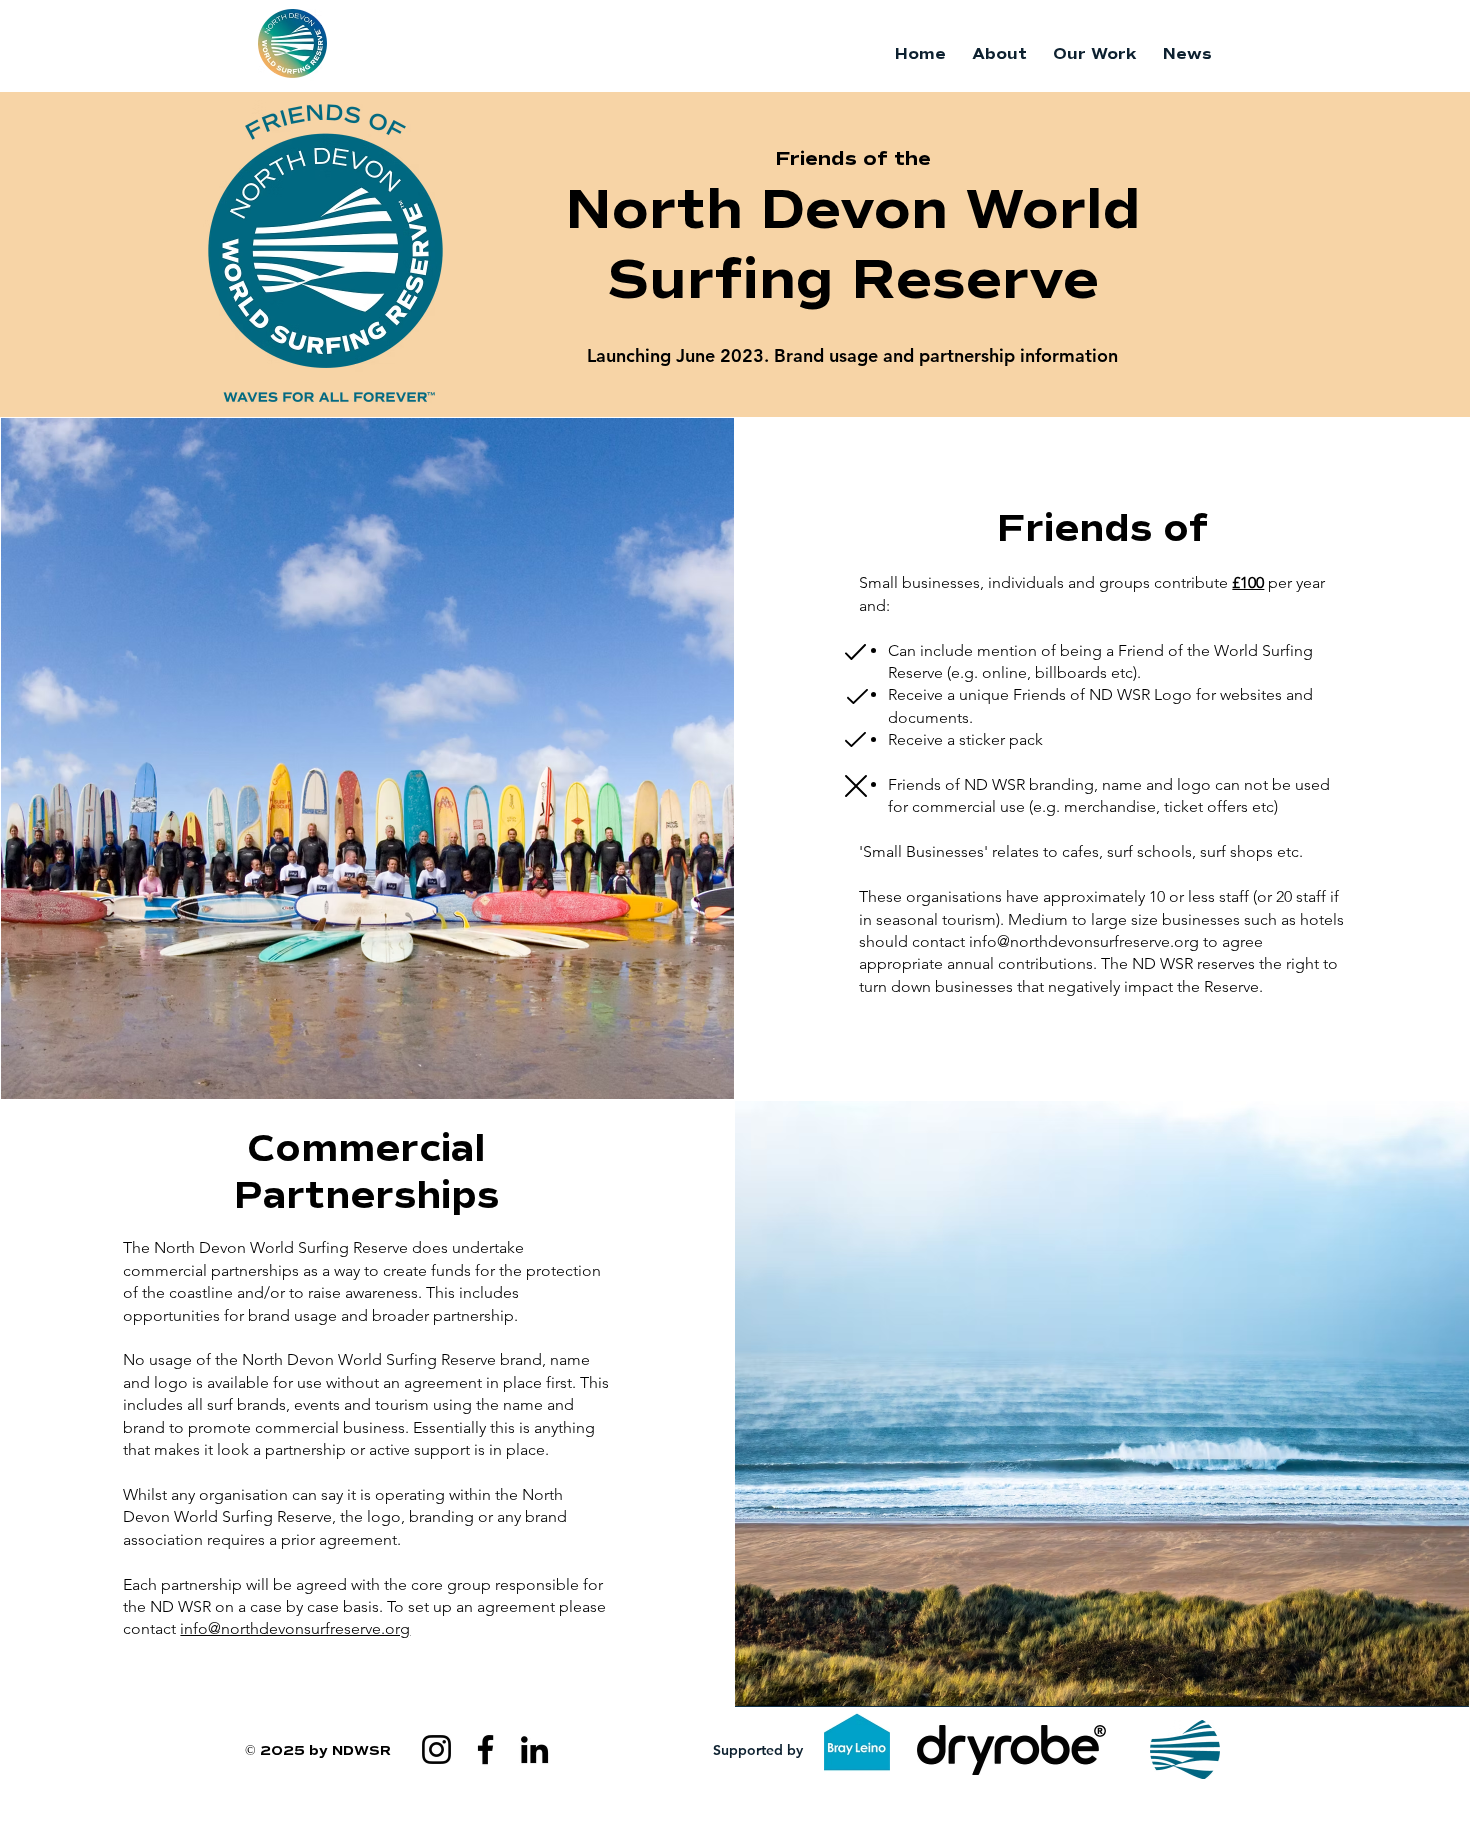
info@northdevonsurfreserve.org (1084, 941)
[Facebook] (485, 1749)
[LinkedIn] (534, 1749)
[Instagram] (436, 1749)
